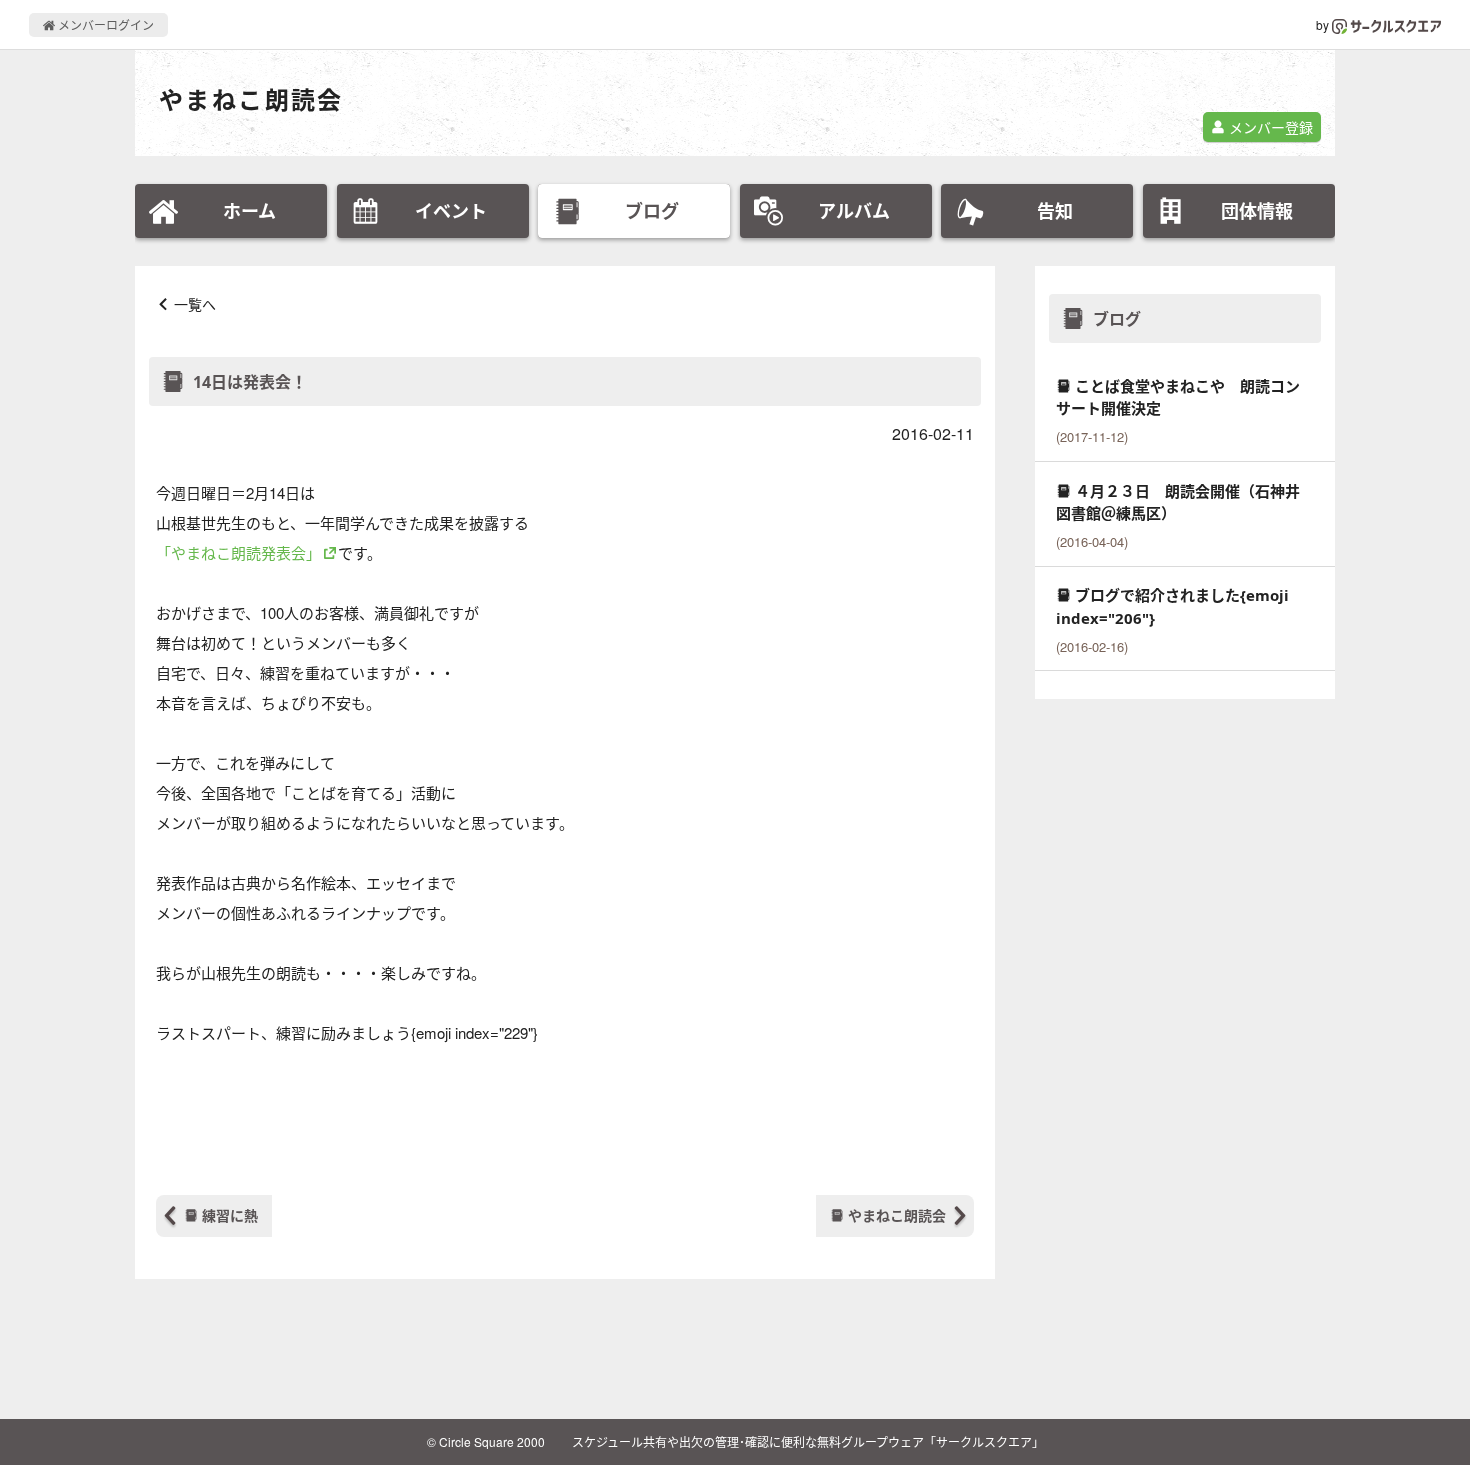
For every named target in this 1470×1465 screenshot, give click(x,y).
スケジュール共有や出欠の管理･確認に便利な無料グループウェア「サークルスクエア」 (808, 1441)
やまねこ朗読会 (251, 99)
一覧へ (195, 304)
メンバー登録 (1269, 127)
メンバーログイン (104, 24)
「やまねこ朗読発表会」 (238, 552)
